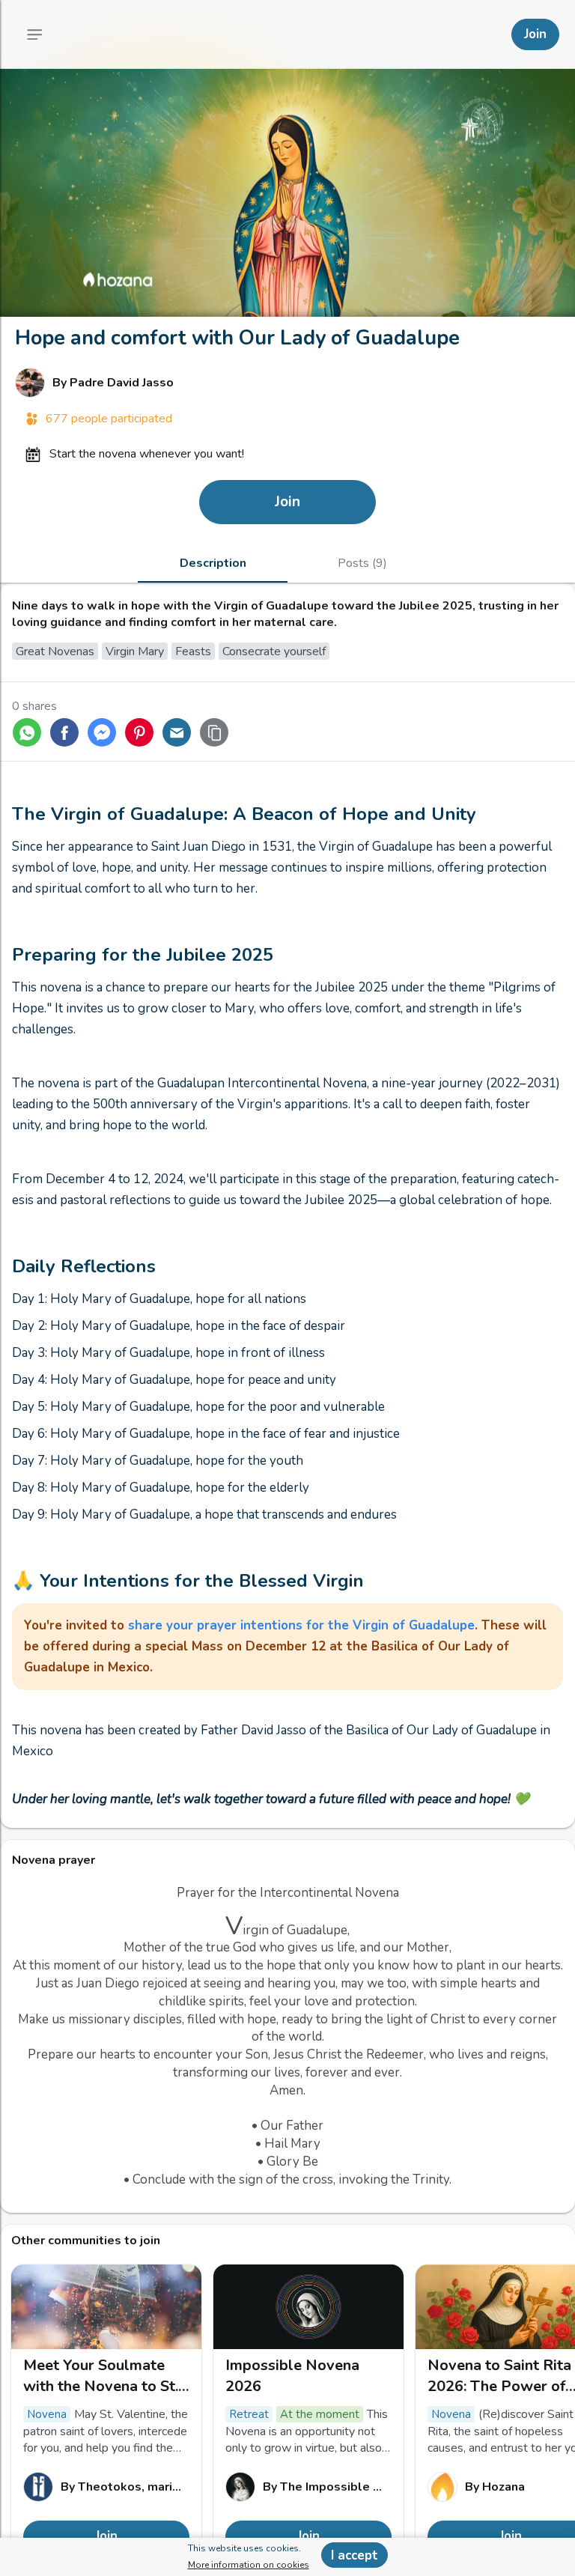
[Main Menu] (34, 34)
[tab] (213, 563)
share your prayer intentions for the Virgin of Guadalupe (301, 1625)
